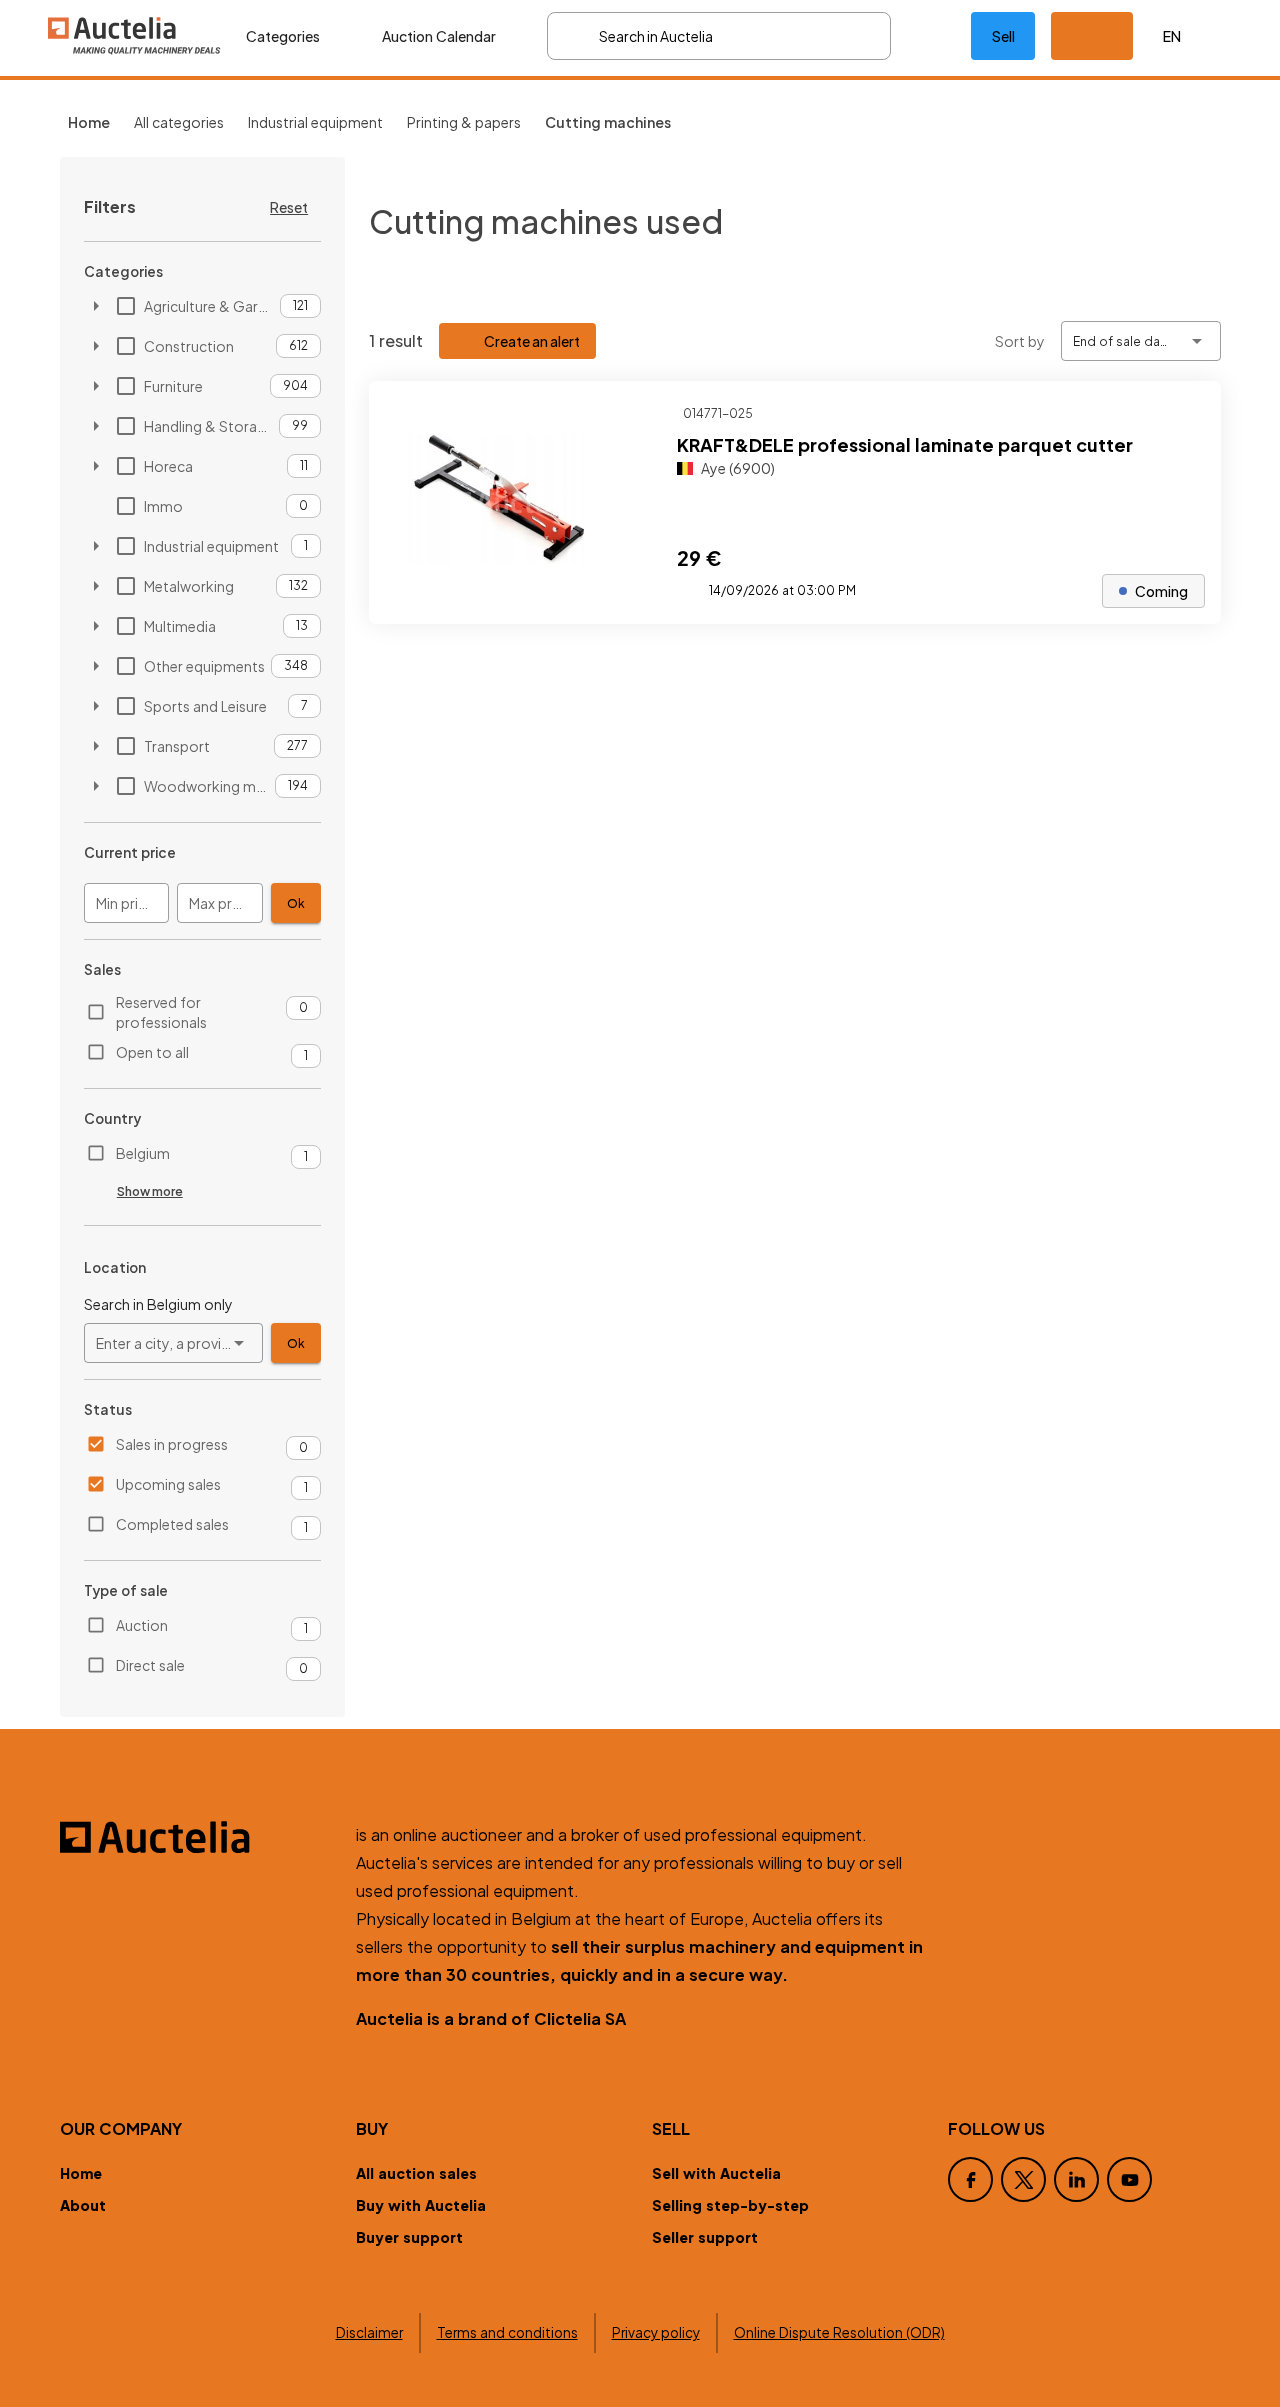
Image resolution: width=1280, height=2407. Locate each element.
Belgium (143, 1153)
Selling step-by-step (730, 2205)
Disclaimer (369, 2332)
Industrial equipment (315, 122)
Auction (142, 1625)
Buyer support (409, 2237)
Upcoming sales (168, 1484)
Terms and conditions (507, 2332)
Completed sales (172, 1524)
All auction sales (416, 2173)
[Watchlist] (931, 36)
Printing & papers (464, 122)
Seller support (705, 2237)
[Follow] (1189, 413)
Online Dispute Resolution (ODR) (839, 2332)
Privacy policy (656, 2332)
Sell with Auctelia (716, 2173)
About (83, 2205)
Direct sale (150, 1665)
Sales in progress (172, 1444)
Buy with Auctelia (421, 2205)
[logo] (135, 35)
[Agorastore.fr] (196, 1837)
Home (81, 2173)
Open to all (152, 1052)
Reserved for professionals (161, 1012)
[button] (1092, 36)
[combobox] (173, 1343)
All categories (179, 122)
